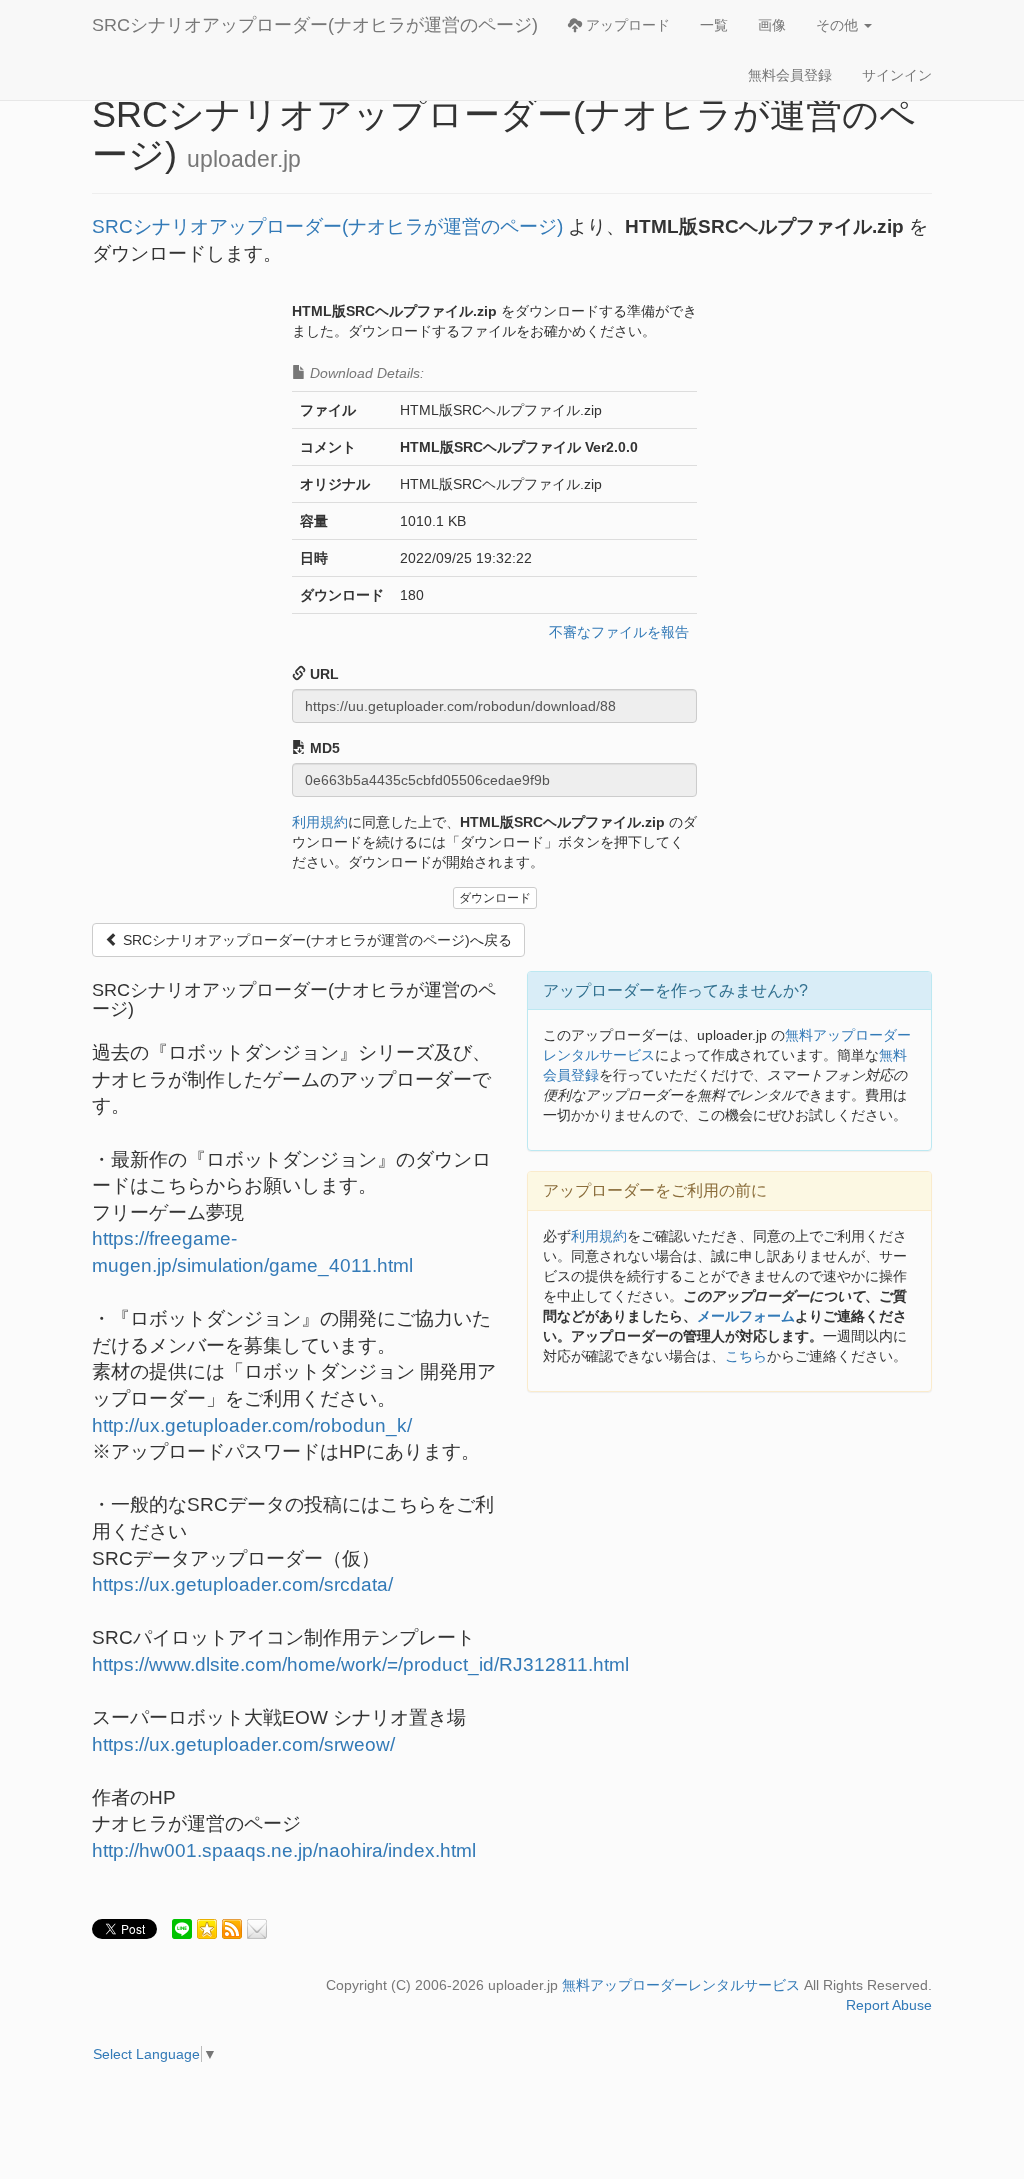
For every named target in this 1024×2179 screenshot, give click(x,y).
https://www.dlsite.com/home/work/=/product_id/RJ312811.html (360, 1664)
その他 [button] (839, 25)
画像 (772, 25)
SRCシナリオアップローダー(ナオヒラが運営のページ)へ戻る (315, 940)
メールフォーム (746, 1316)
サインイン (897, 75)
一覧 (714, 25)
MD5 (323, 748)
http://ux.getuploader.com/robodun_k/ (252, 1425)
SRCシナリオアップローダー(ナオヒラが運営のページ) (315, 25)
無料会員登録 (790, 75)
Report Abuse (889, 2005)
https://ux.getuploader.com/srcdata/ (242, 1584)
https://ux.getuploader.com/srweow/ (243, 1744)
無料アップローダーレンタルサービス (681, 1985)
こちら (746, 1356)
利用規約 (320, 822)
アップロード (626, 25)
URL (322, 674)
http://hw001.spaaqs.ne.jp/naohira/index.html (284, 1850)
